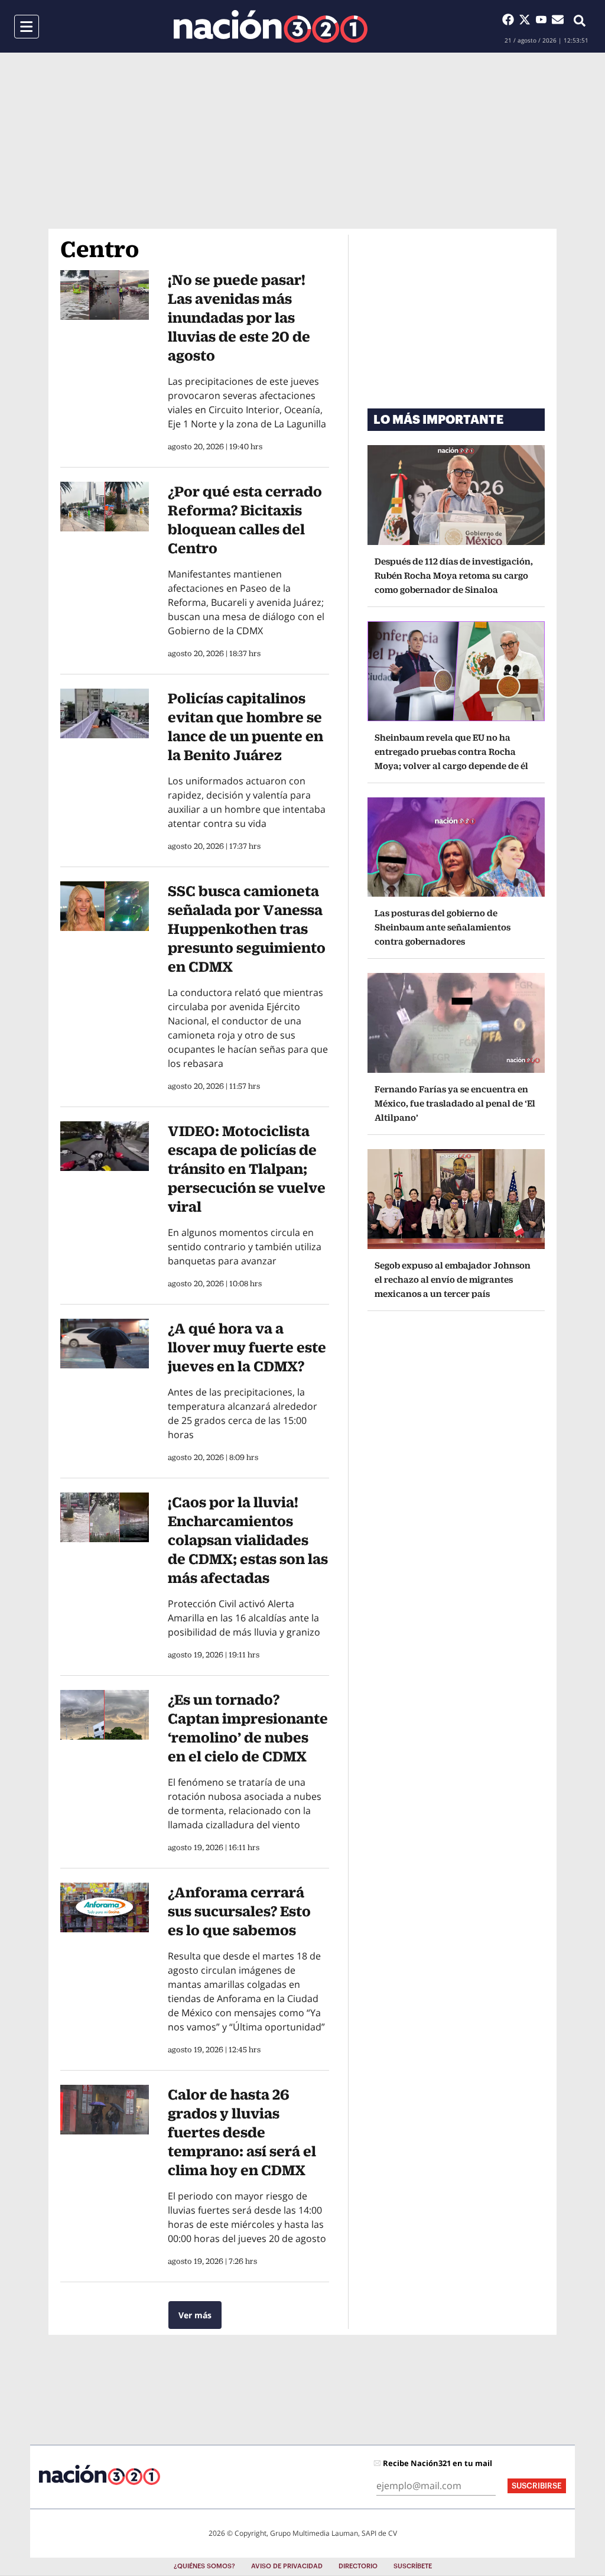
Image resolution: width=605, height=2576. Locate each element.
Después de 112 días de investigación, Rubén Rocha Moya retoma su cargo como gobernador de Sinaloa (454, 575)
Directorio (358, 2566)
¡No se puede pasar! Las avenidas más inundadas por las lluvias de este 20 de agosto (239, 317)
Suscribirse (537, 2486)
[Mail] (558, 20)
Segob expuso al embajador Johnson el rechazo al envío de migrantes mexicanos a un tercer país (453, 1279)
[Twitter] (527, 20)
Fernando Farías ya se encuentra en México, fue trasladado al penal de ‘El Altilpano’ (455, 1103)
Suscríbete (413, 2566)
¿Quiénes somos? (204, 2566)
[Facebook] (510, 20)
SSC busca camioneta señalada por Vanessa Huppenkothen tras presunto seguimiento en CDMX (247, 929)
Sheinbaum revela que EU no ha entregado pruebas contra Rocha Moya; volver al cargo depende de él (451, 752)
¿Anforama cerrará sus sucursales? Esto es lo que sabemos (239, 1911)
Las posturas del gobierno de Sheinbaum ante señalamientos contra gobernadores (443, 927)
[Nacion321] (271, 26)
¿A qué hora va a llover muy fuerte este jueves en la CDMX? (247, 1347)
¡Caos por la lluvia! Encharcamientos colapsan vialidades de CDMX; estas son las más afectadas (248, 1540)
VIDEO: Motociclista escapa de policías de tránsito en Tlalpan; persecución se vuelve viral (247, 1169)
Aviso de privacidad (287, 2566)
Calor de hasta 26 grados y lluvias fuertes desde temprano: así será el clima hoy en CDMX (242, 2132)
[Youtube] (544, 20)
